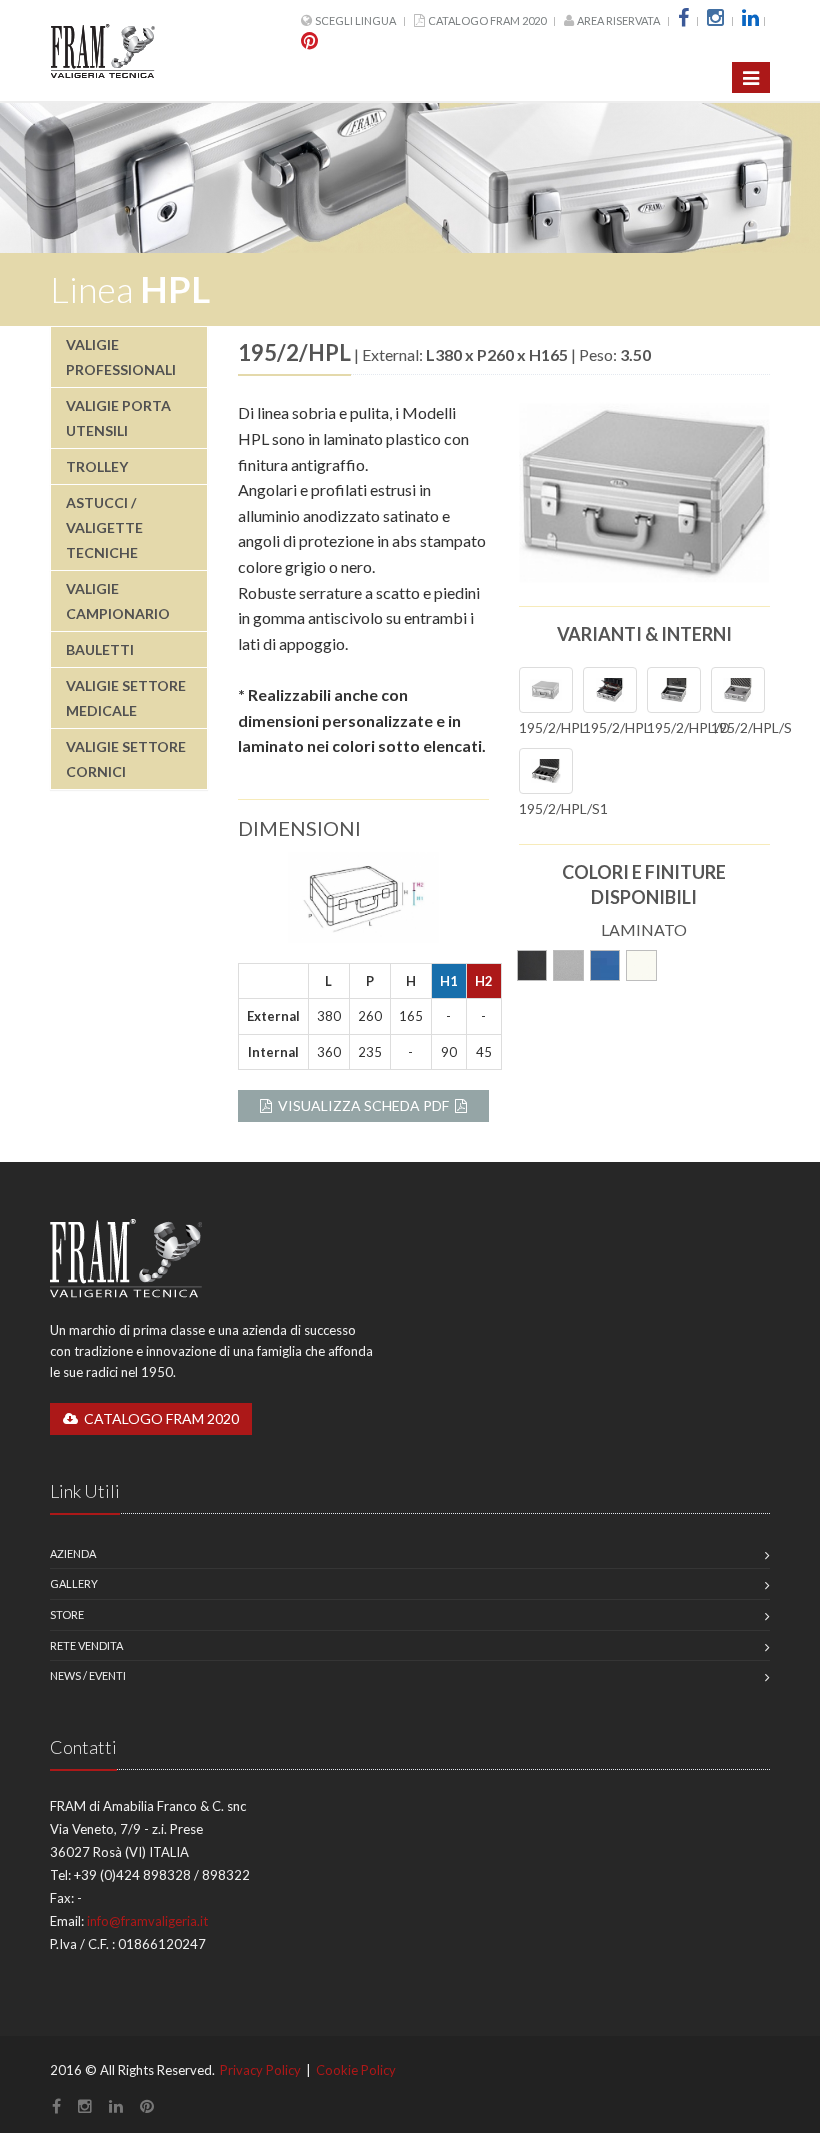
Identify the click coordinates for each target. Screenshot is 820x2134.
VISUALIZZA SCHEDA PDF (363, 1105)
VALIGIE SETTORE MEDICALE (126, 698)
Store (67, 1614)
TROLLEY (97, 466)
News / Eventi (88, 1675)
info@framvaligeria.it (147, 1921)
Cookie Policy (356, 2070)
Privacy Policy (260, 2070)
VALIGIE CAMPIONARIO (118, 601)
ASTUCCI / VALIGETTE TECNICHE (104, 527)
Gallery (74, 1583)
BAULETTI (100, 649)
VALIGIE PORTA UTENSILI (118, 418)
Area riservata (618, 20)
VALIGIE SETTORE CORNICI (126, 759)
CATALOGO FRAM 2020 (487, 20)
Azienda (73, 1553)
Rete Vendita (86, 1645)
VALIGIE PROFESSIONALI (121, 357)
